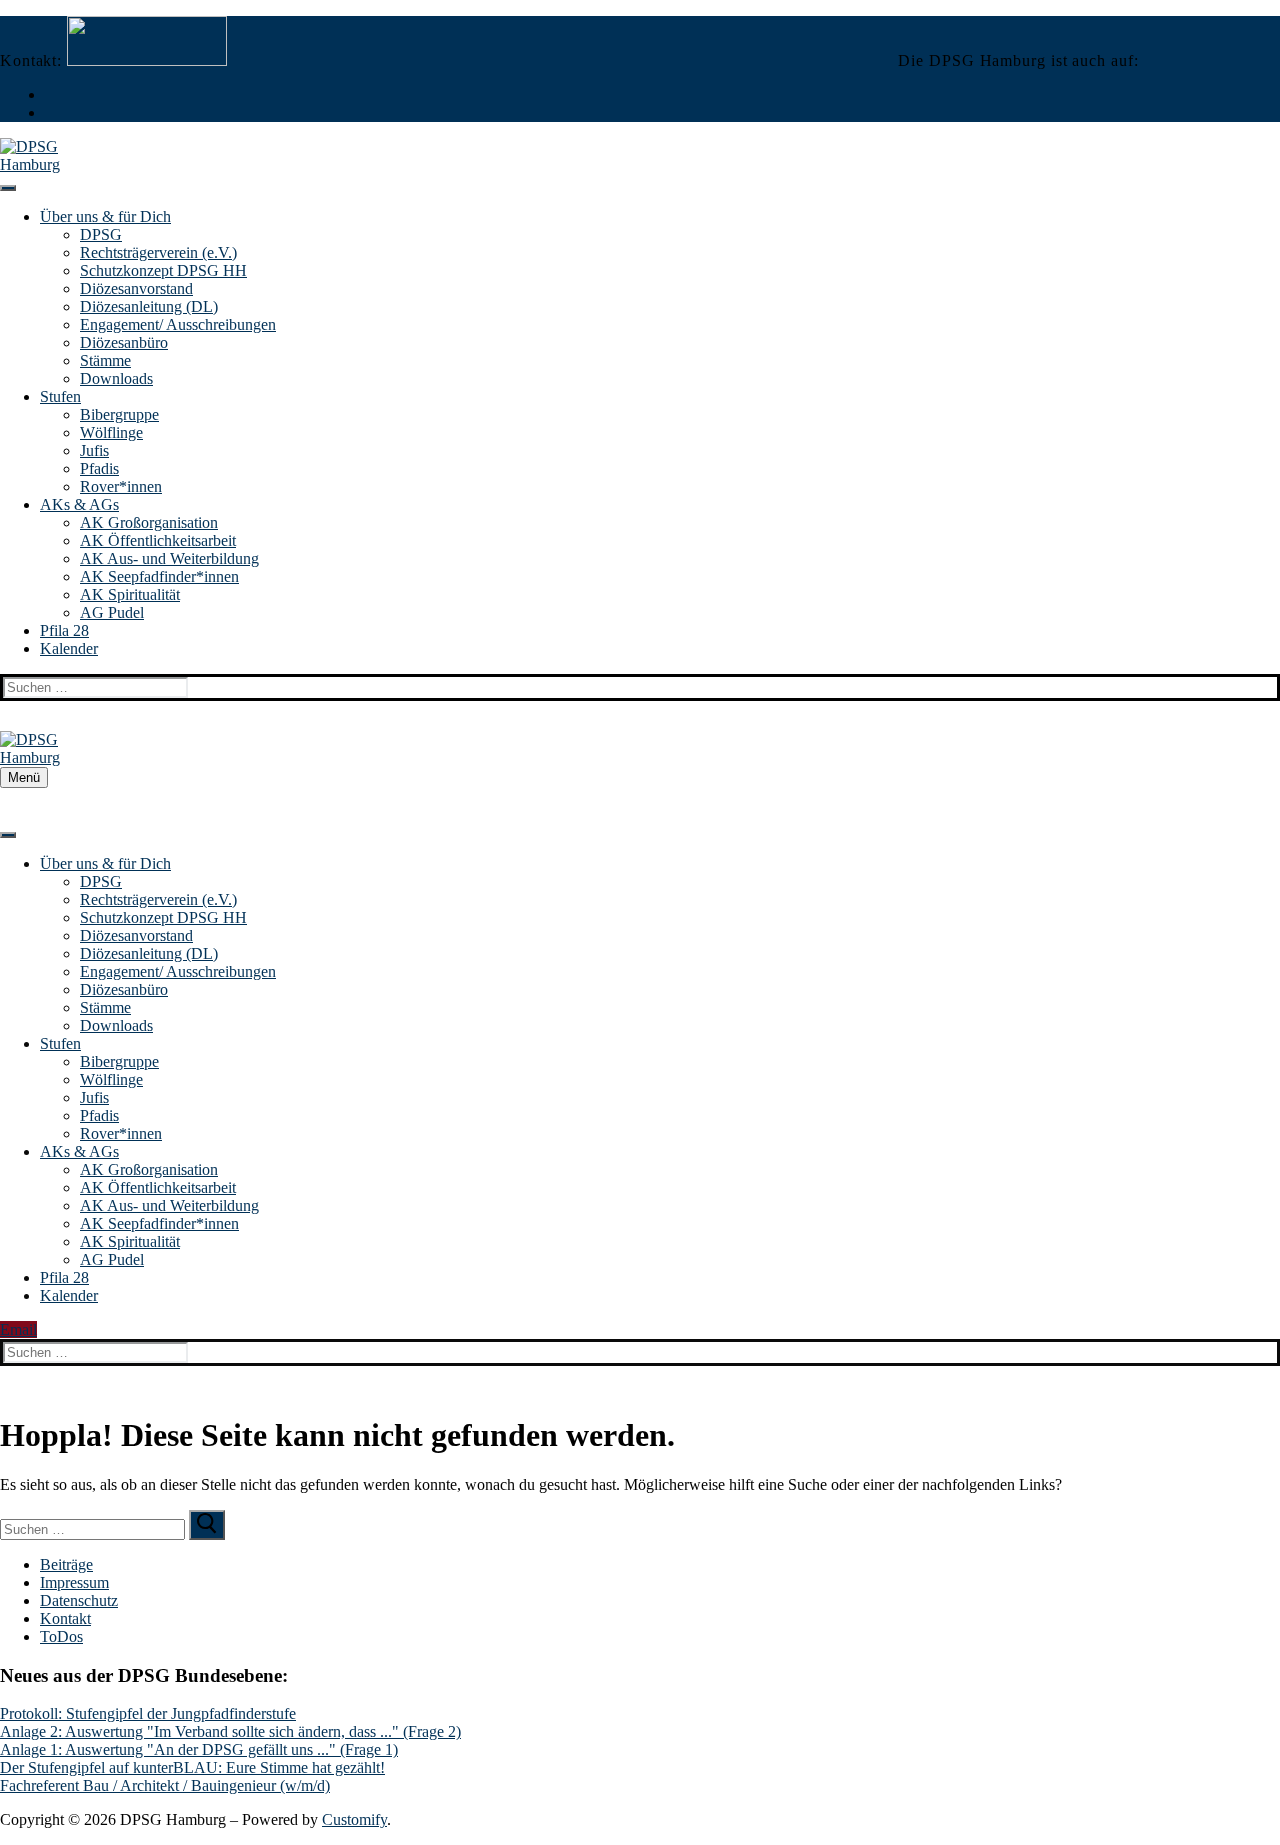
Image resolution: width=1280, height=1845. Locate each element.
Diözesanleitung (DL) (149, 306)
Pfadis (99, 468)
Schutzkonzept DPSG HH (163, 270)
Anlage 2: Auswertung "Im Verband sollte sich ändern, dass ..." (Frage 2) (230, 1731)
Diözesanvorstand (136, 288)
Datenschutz (79, 1600)
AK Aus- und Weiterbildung (169, 558)
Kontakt (65, 1618)
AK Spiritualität (130, 594)
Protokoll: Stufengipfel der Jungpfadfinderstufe (148, 1713)
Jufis (94, 450)
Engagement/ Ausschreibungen (178, 324)
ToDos (61, 1636)
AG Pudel (112, 612)
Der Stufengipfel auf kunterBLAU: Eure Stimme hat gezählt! (192, 1767)
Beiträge (66, 1564)
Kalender (69, 648)
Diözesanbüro (124, 342)
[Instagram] (50, 95)
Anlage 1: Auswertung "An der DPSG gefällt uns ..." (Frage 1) (199, 1749)
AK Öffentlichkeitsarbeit (158, 540)
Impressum (74, 1582)
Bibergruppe (119, 414)
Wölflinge (111, 432)
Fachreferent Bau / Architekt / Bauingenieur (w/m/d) (165, 1785)
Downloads (116, 378)
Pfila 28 (64, 630)
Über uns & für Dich (105, 216)
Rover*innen (121, 486)
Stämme (105, 360)
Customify (354, 1819)
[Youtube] (50, 113)
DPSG (101, 234)
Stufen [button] (60, 396)
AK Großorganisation (149, 522)
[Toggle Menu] (8, 188)
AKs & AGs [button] (79, 504)
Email (18, 1329)
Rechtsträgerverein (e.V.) (158, 252)
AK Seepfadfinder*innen (159, 576)
